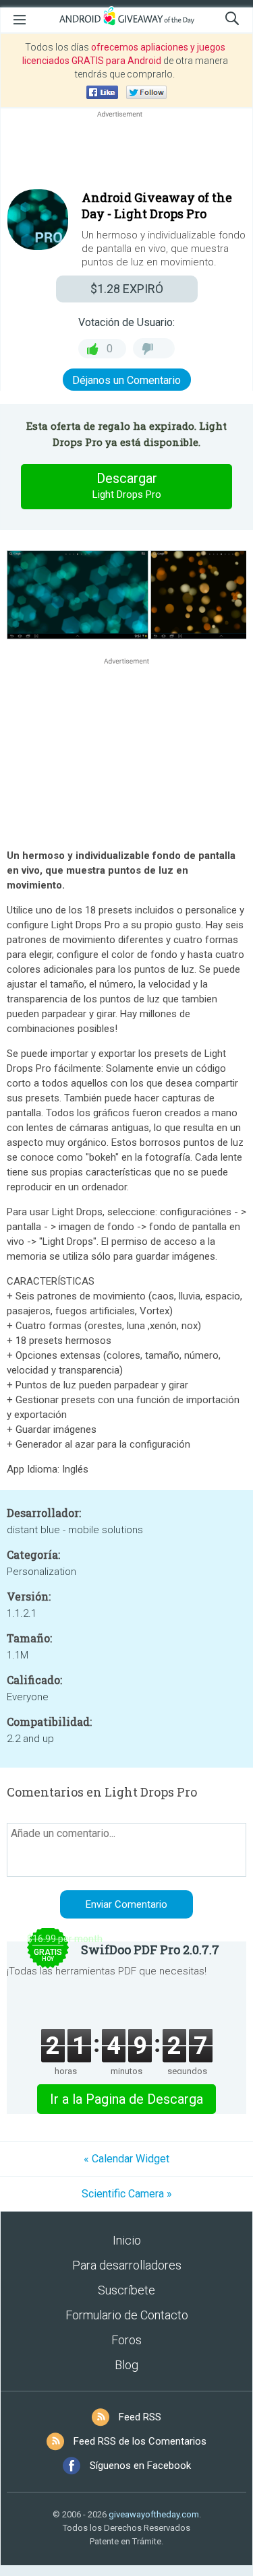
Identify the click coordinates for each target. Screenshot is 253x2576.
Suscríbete (126, 2290)
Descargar (127, 485)
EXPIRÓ (127, 289)
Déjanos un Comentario (126, 380)
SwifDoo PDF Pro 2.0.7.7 (150, 1950)
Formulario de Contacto (127, 2315)
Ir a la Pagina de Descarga (126, 2099)
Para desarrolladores (127, 2265)
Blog (126, 2365)
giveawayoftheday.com (154, 2514)
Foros (126, 2340)
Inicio (127, 2240)
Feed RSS (140, 2417)
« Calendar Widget (126, 2159)
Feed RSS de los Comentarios (140, 2441)
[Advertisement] (126, 153)
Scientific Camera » (127, 2194)
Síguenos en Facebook (140, 2466)
